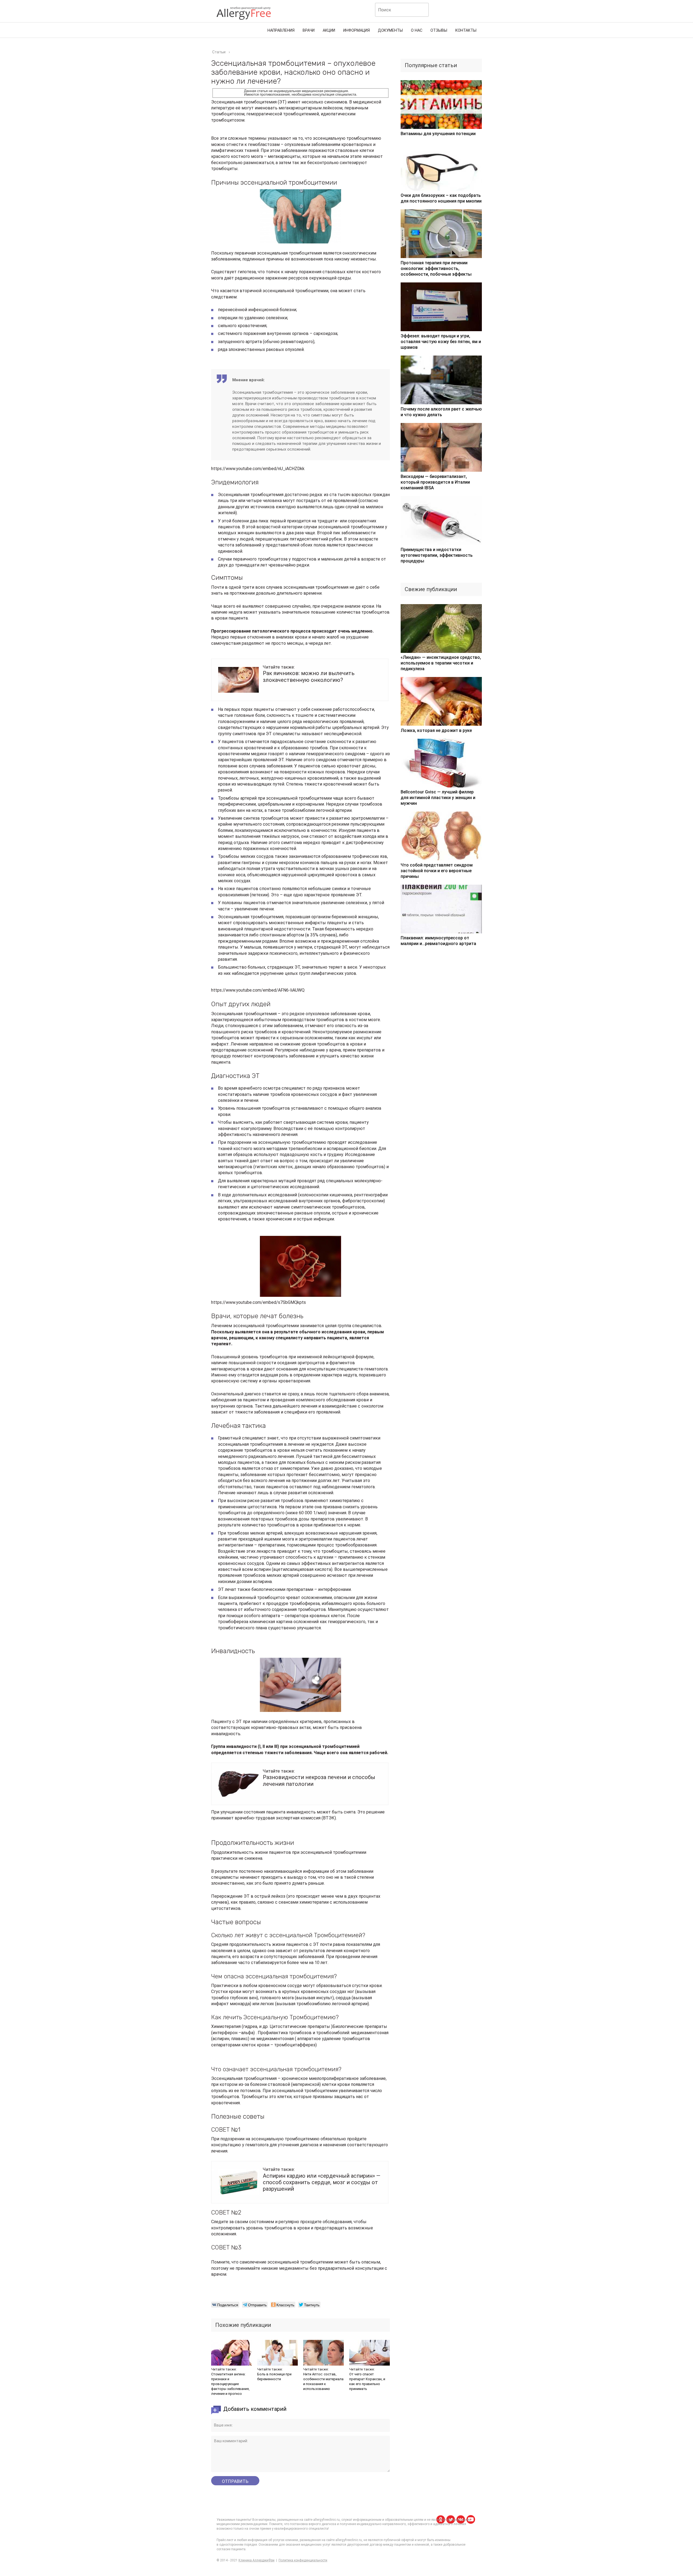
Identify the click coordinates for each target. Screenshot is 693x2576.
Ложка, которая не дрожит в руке (436, 730)
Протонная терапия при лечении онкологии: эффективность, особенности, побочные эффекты (436, 268)
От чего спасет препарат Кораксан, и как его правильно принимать (367, 2381)
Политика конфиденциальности (303, 2560)
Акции (329, 30)
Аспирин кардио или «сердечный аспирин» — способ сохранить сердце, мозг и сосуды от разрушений (322, 2182)
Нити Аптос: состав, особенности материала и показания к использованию (323, 2381)
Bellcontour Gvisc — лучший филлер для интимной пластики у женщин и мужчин (438, 798)
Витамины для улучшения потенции (438, 134)
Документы (390, 30)
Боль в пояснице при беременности (274, 2377)
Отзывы (439, 30)
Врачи (309, 30)
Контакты (466, 30)
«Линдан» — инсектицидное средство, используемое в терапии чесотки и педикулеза (441, 663)
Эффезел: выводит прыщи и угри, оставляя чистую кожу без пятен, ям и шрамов (441, 342)
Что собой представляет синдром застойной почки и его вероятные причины (437, 871)
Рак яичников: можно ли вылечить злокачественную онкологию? (309, 676)
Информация (357, 30)
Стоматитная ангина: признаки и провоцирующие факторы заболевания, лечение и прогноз (230, 2384)
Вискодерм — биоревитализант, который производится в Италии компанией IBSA (435, 482)
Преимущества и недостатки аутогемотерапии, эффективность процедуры (437, 555)
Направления (281, 30)
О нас (417, 30)
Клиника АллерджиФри (256, 2560)
